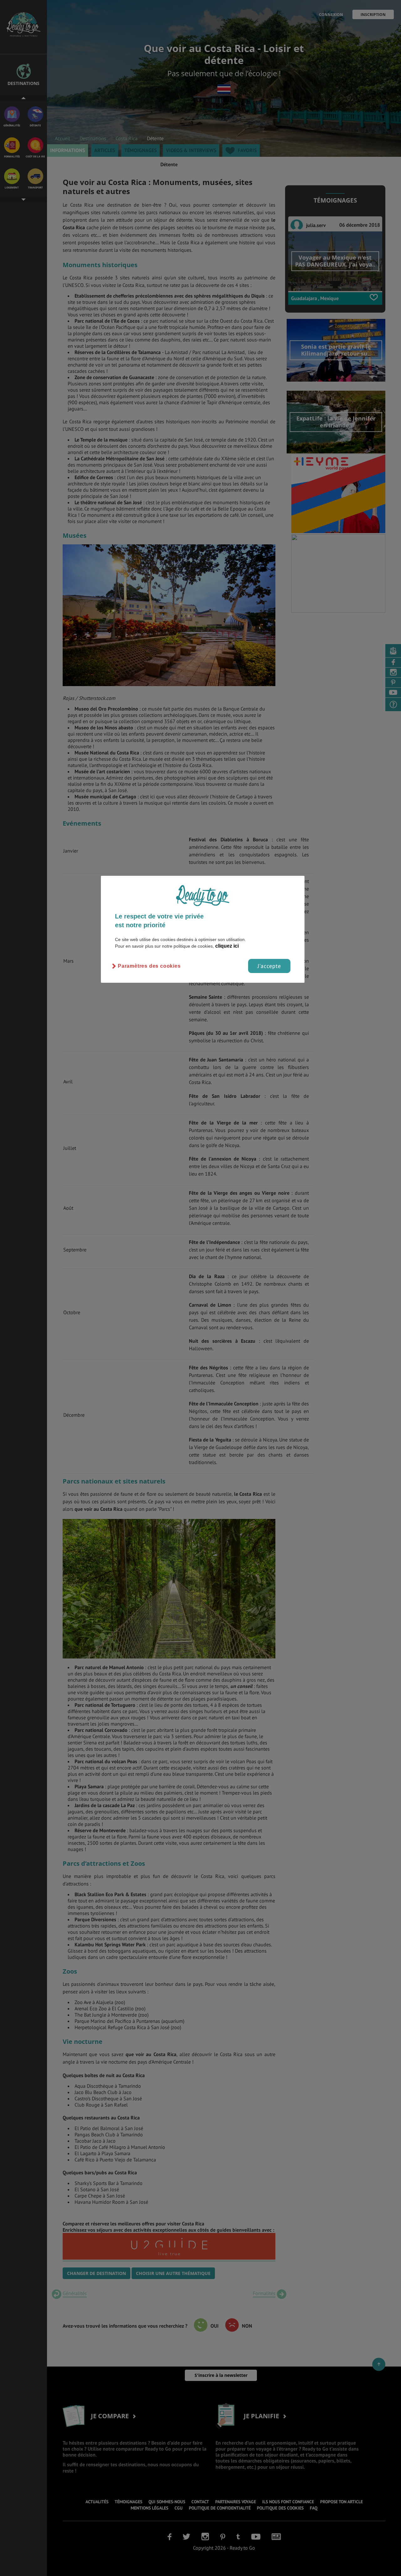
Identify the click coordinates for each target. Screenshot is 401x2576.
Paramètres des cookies (149, 966)
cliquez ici (227, 946)
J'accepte (269, 966)
